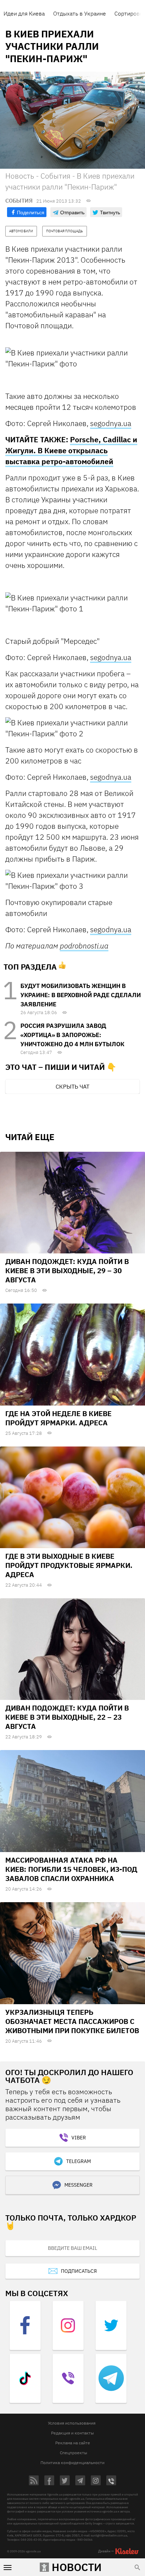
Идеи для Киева (24, 13)
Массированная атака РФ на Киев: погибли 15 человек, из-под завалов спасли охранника (71, 1869)
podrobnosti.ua (84, 946)
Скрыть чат (72, 1086)
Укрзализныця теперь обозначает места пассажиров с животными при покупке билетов (72, 2021)
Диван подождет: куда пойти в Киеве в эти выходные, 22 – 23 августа (67, 1717)
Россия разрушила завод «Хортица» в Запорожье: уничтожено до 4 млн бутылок (72, 1035)
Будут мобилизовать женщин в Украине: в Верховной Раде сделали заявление (81, 995)
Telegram (78, 2161)
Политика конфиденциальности (72, 2463)
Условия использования (72, 2423)
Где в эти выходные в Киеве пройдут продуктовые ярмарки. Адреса (69, 1565)
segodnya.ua (111, 423)
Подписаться (79, 2271)
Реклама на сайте (73, 2443)
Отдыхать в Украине (80, 13)
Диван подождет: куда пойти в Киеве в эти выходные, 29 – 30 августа (67, 1271)
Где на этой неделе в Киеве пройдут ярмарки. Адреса (58, 1418)
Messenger (78, 2185)
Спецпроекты (74, 2453)
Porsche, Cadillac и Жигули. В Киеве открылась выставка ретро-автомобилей (71, 450)
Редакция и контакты (72, 2433)
